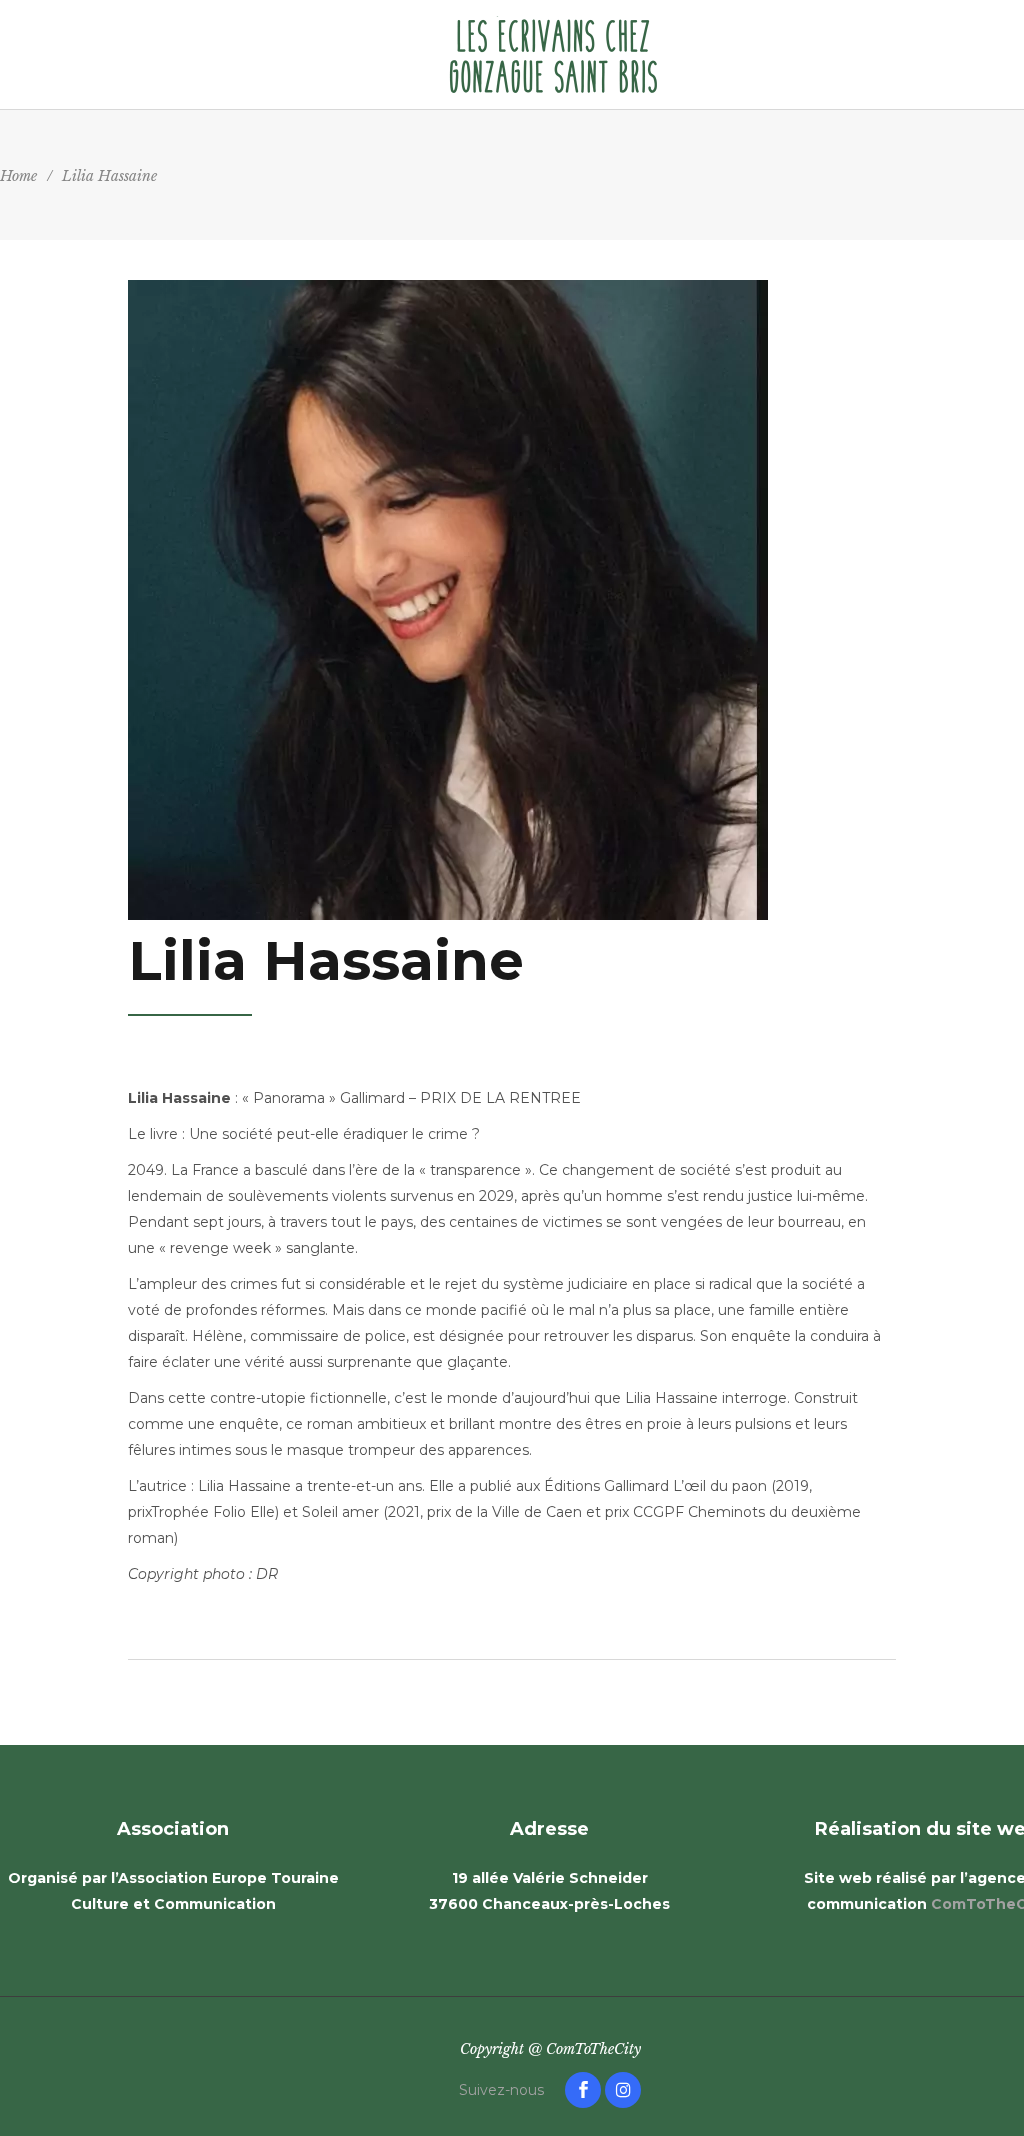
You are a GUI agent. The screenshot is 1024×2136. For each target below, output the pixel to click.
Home (18, 176)
